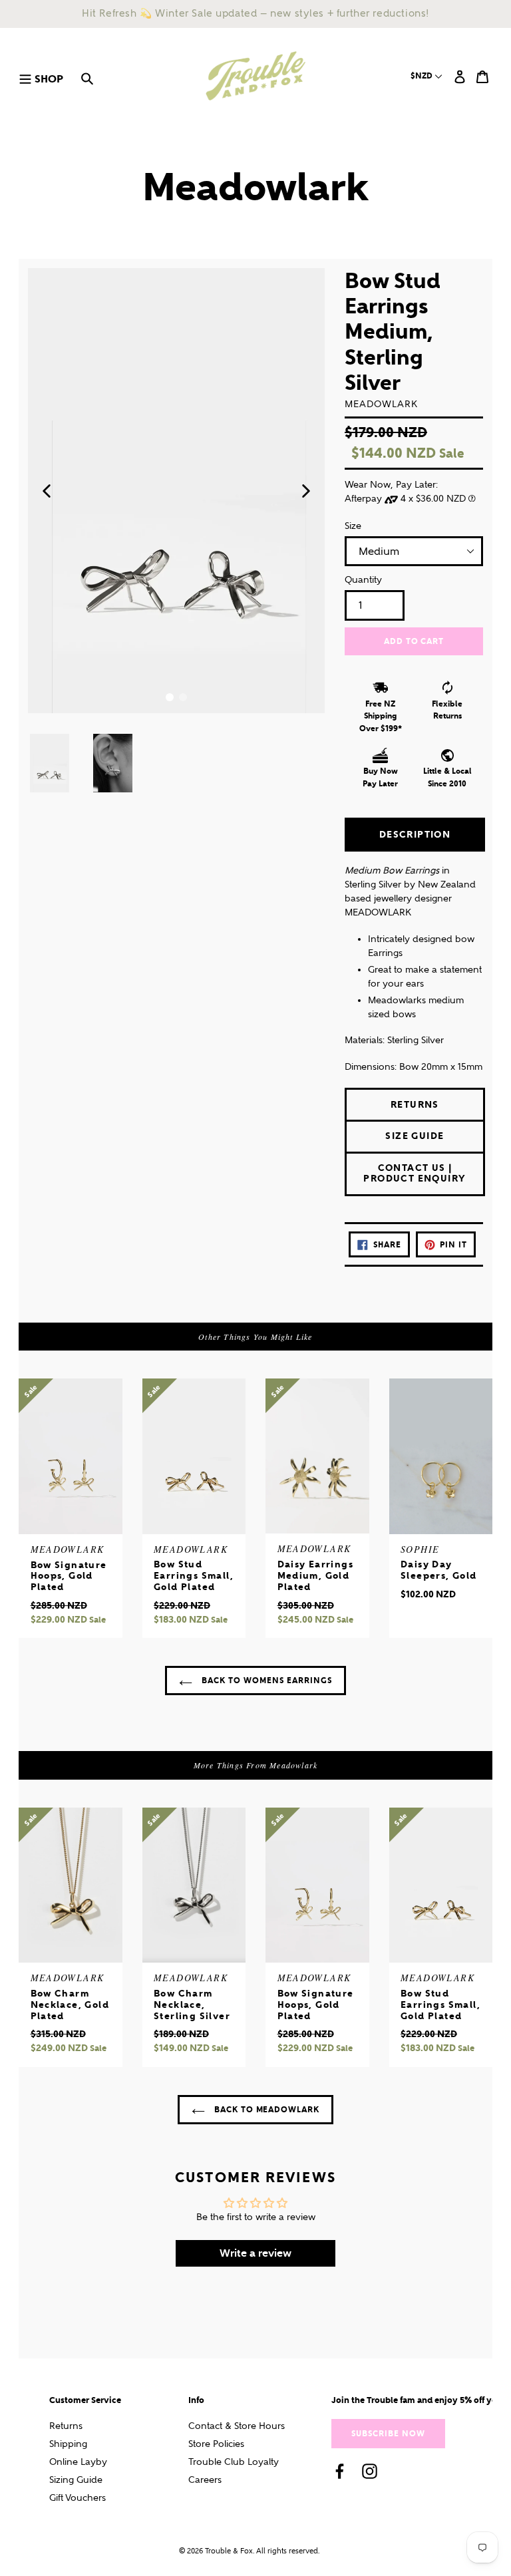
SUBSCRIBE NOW (388, 2433)
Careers (205, 2480)
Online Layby (78, 2462)
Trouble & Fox (229, 2551)
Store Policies (216, 2444)
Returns (66, 2426)
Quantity (363, 580)
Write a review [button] (255, 2253)
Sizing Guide (76, 2480)
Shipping (68, 2444)
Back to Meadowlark (265, 2109)
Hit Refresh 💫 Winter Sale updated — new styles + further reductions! (255, 13)
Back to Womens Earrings (265, 1680)
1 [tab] (170, 697)
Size (353, 526)
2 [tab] (183, 697)
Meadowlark (255, 187)
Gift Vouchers (78, 2498)
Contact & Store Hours (237, 2426)
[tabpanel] (176, 491)
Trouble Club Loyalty (234, 2462)
